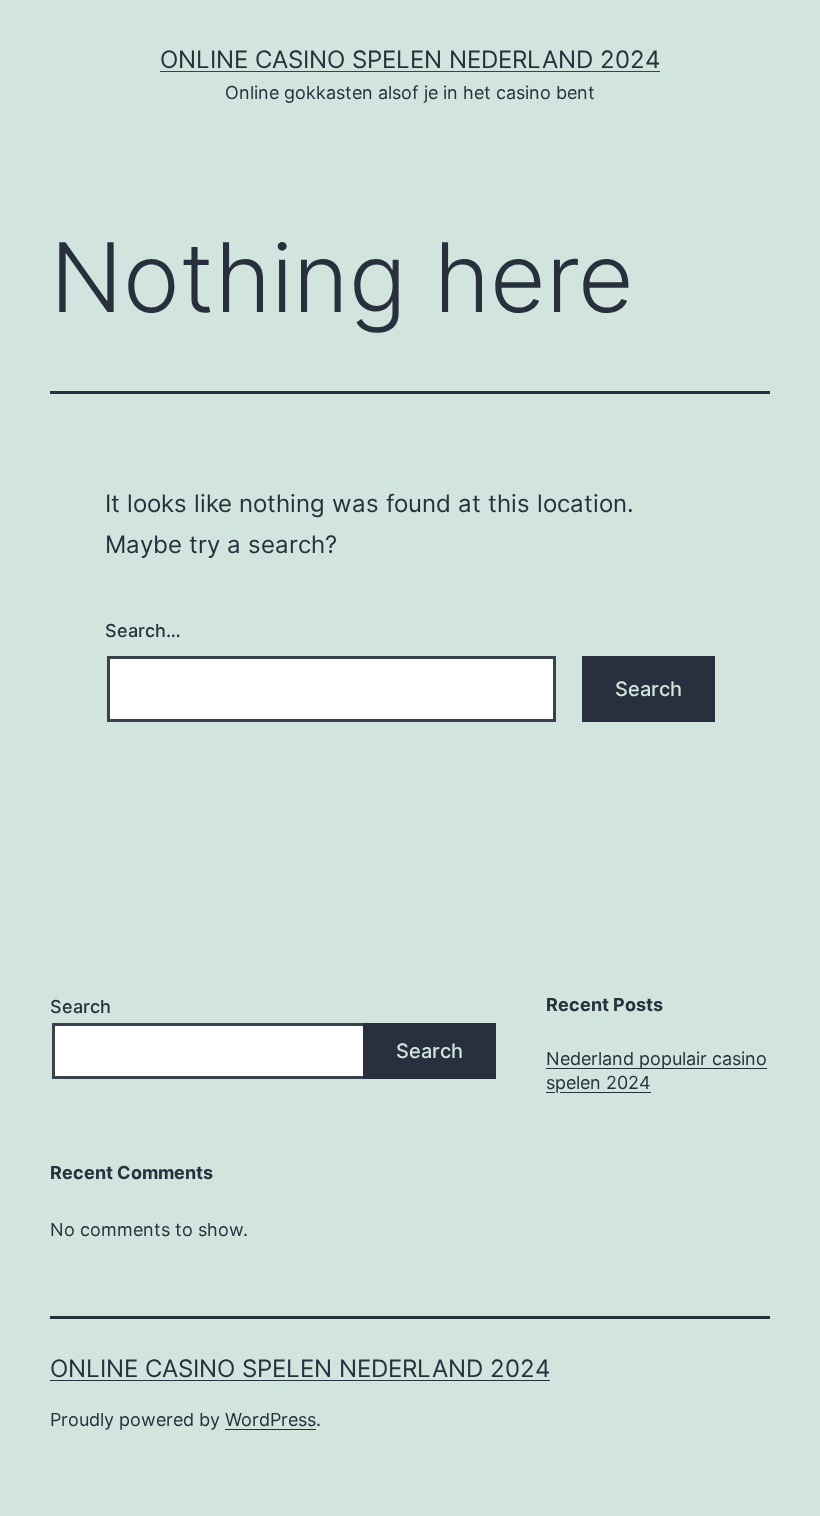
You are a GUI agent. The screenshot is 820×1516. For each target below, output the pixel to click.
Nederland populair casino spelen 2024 (656, 1070)
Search (80, 1006)
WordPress (270, 1419)
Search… (143, 630)
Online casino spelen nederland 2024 (410, 59)
